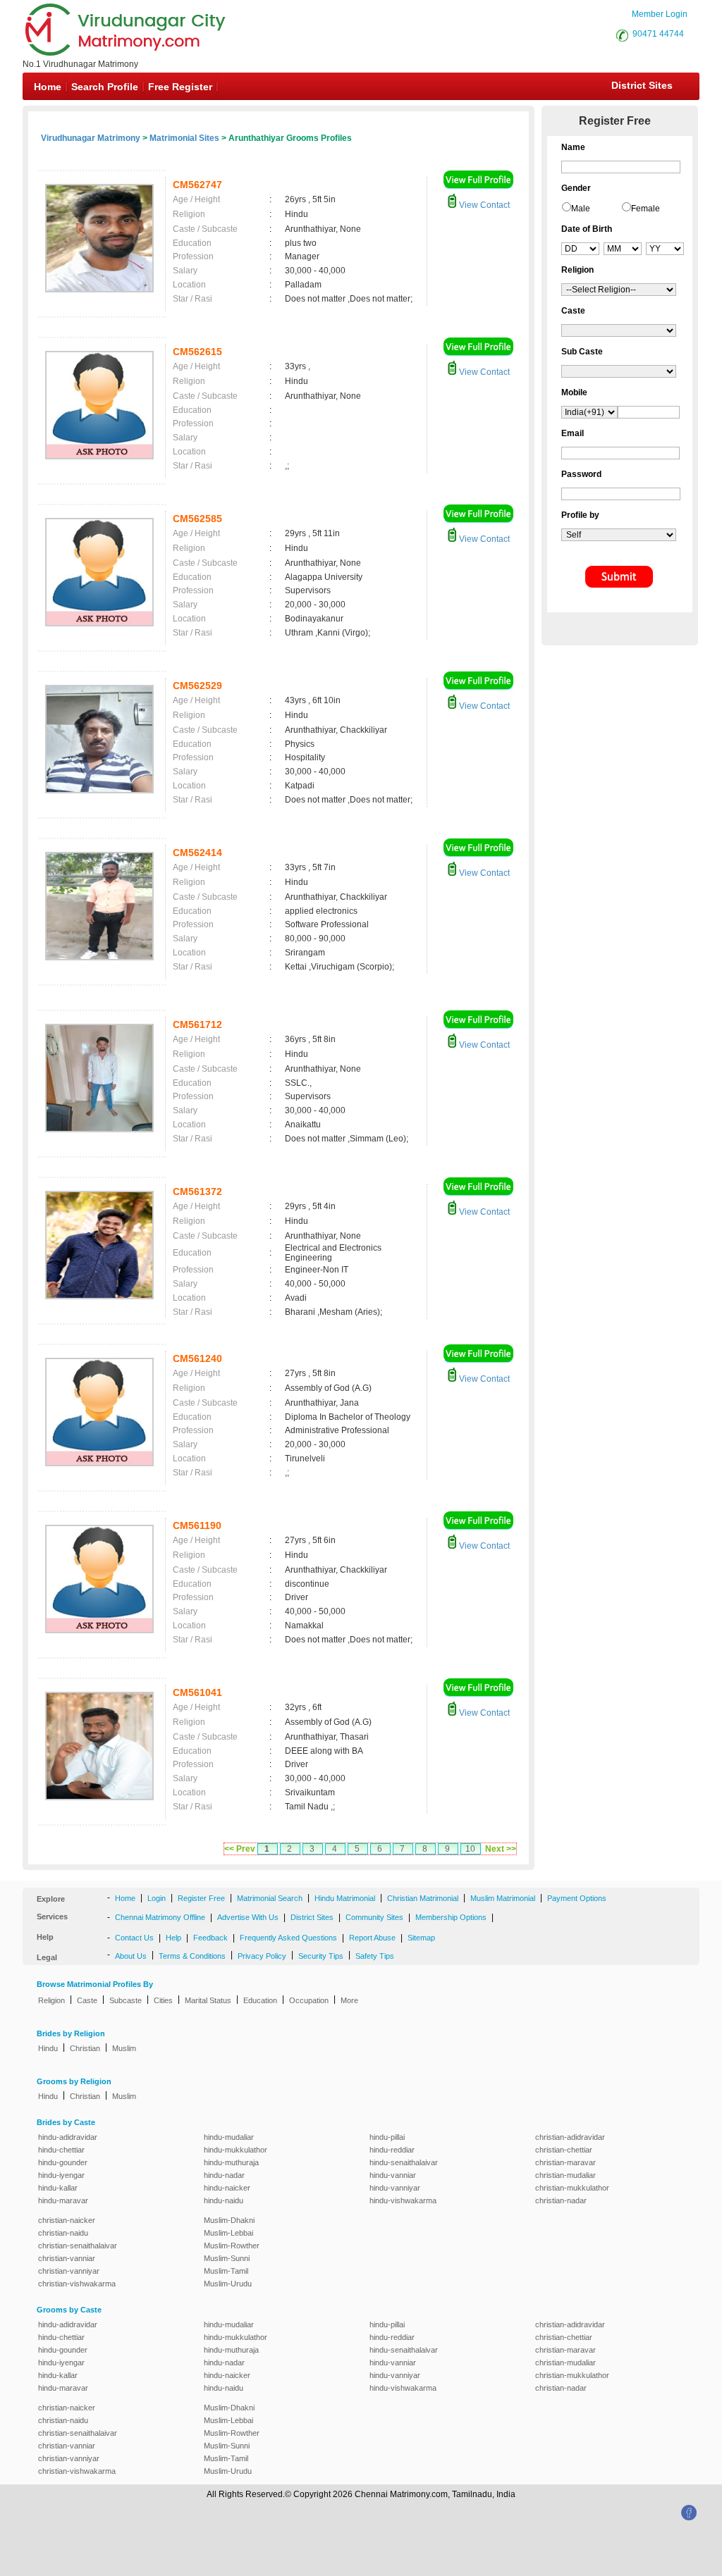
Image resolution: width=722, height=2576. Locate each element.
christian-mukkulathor (572, 2188)
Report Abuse (372, 1938)
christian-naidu (63, 2233)
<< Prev (240, 1849)
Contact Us (134, 1938)
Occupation (309, 2000)
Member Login (660, 14)
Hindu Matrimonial (345, 1898)
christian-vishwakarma (77, 2284)
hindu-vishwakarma (403, 2200)
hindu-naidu (224, 2200)
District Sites (642, 85)
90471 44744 (658, 34)
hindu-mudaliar (229, 2137)
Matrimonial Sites (184, 138)
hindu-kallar (58, 2188)
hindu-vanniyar (395, 2188)
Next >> (501, 1849)
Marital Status (208, 2000)
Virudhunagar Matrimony (91, 138)
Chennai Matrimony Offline (160, 1917)
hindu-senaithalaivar (404, 2162)
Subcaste (126, 2000)
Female (645, 209)
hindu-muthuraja (231, 2162)
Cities (163, 2000)
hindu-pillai (387, 2137)
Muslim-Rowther (232, 2246)
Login (157, 1898)
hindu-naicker (227, 2188)
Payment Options (577, 1898)
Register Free (201, 1898)
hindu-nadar (224, 2175)
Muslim (124, 2048)
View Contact (483, 205)
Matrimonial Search (270, 1898)
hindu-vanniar (393, 2175)
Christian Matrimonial (423, 1898)
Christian (85, 2048)
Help (173, 1938)
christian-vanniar (67, 2258)
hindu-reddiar (392, 2150)
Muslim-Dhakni (229, 2220)
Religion (51, 2000)
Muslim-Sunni (227, 2258)
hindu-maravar (63, 2200)
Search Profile (105, 87)
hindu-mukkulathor (235, 2150)
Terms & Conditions (192, 1956)
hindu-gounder (63, 2162)
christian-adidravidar (570, 2137)
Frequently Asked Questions (288, 1938)
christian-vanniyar (69, 2271)
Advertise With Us (248, 1917)
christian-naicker (67, 2220)
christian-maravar (565, 2162)
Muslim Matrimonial (503, 1898)
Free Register (180, 87)
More (349, 2000)
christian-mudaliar (565, 2175)
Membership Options (451, 1917)
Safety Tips (375, 1956)
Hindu (48, 2048)
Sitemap (421, 1938)
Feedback (210, 1938)
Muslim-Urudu (228, 2284)
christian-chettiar (564, 2150)
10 (470, 1849)
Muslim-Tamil (226, 2271)
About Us (131, 1956)
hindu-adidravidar (68, 2137)
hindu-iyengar (61, 2175)
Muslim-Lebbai (228, 2233)
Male (581, 209)
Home (48, 87)
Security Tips (321, 1956)
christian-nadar (561, 2200)
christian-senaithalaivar (78, 2246)
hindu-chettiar (61, 2150)
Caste (87, 2000)
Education (260, 2000)
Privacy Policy (262, 1956)
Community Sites (374, 1917)
